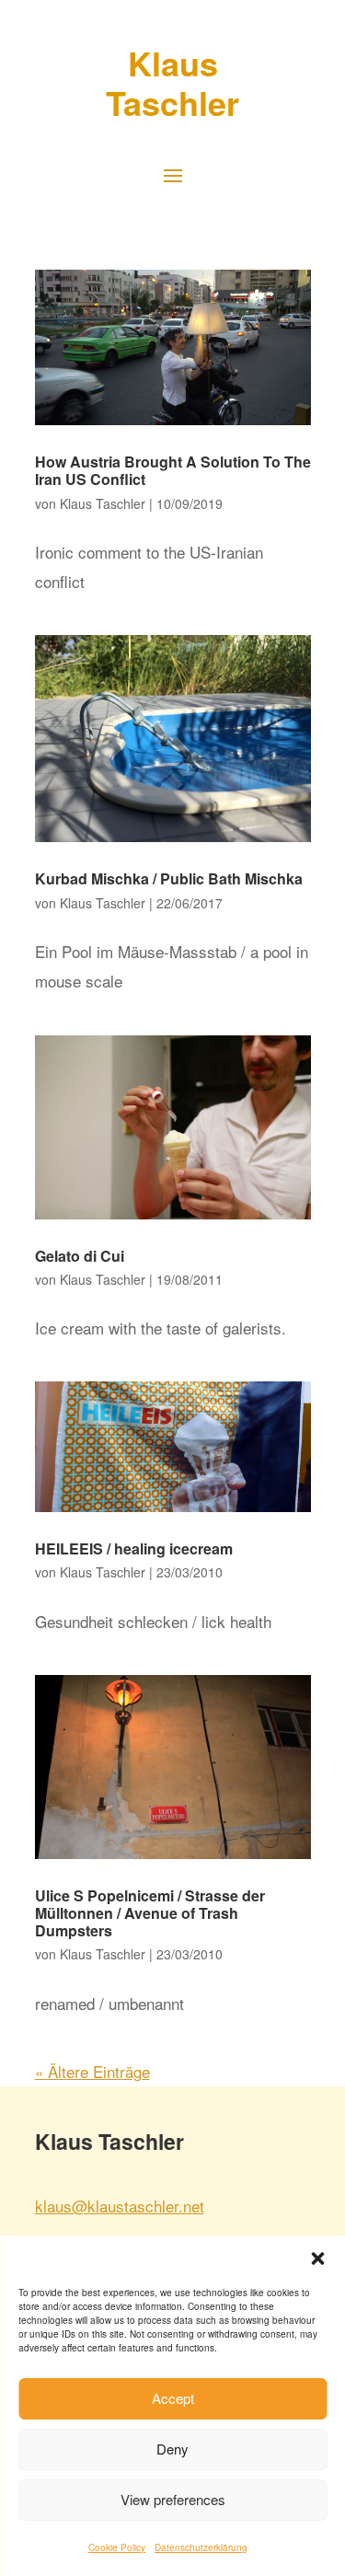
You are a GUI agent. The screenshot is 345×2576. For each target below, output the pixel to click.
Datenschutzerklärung (201, 2547)
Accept (173, 2398)
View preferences (173, 2499)
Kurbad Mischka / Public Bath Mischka (169, 878)
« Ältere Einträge (92, 2071)
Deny (172, 2449)
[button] (317, 2258)
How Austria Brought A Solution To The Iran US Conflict (173, 470)
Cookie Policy (117, 2547)
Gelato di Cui (80, 1256)
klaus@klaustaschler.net (120, 2206)
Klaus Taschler (103, 503)
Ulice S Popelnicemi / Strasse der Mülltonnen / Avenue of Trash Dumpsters (150, 1913)
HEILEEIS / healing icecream (134, 1548)
